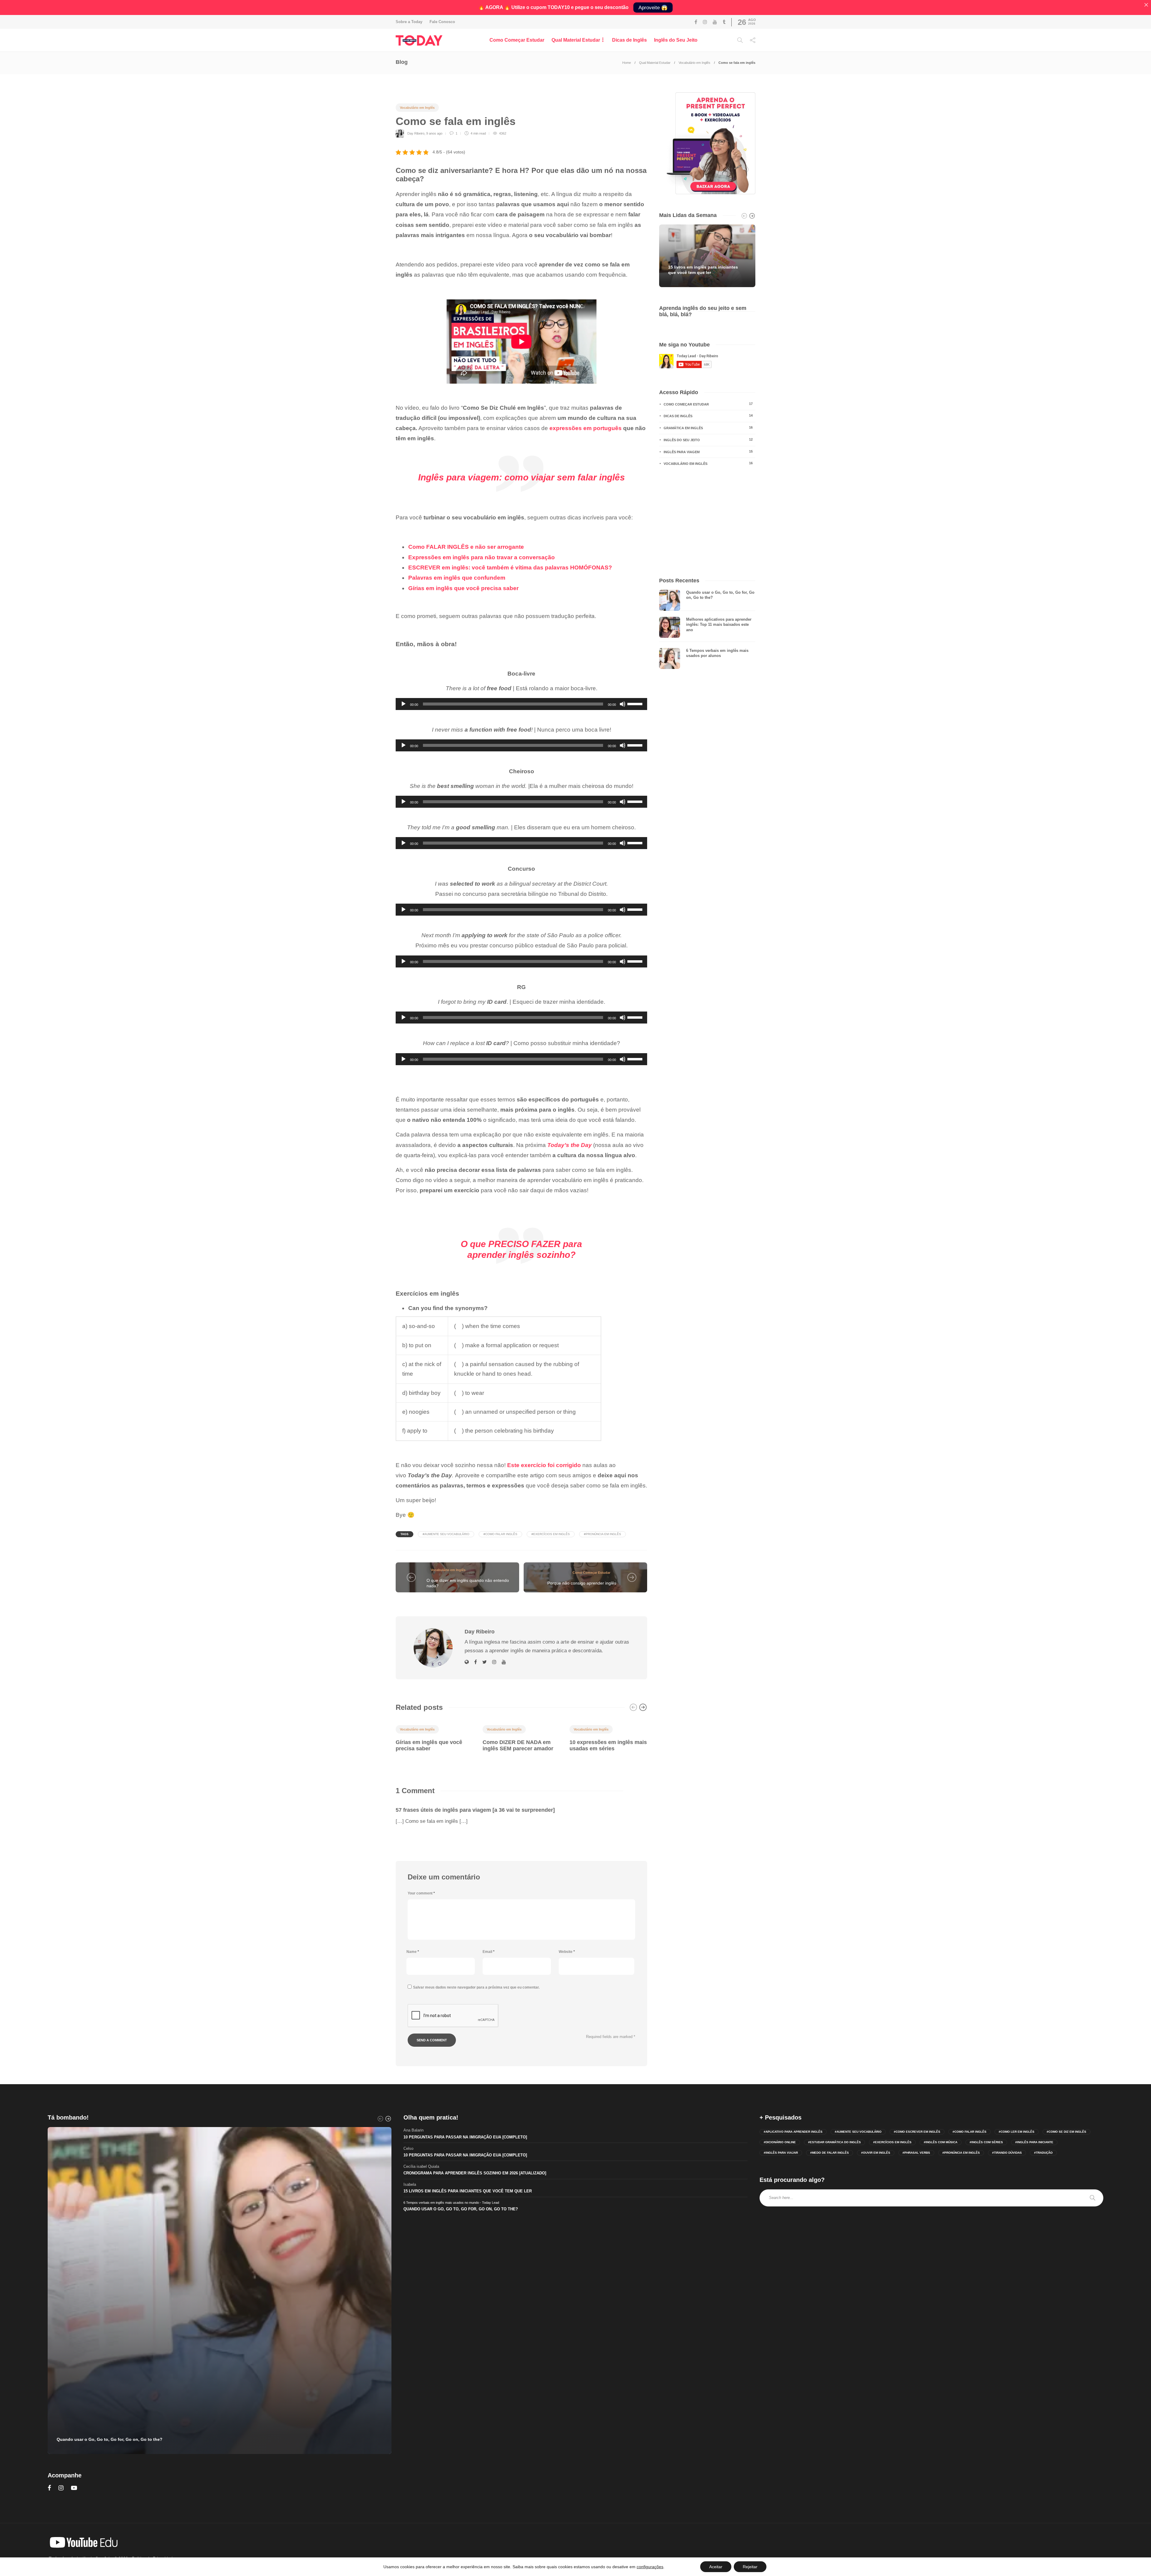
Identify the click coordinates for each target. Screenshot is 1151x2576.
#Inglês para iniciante (1034, 2142)
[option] (435, 1737)
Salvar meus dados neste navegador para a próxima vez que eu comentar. (476, 1987)
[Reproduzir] (403, 704)
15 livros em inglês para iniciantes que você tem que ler (468, 2191)
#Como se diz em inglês (1066, 2132)
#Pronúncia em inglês (602, 1534)
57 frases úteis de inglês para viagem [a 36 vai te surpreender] (475, 1810)
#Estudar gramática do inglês (834, 2142)
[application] (521, 704)
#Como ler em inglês (1017, 2132)
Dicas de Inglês (629, 40)
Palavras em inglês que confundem (457, 578)
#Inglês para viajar (781, 2153)
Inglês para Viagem (708, 452)
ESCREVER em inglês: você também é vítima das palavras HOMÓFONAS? (510, 567)
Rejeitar (750, 2567)
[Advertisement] (707, 522)
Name (413, 1952)
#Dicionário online (780, 2142)
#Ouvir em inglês (876, 2153)
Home (627, 63)
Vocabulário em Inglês (694, 63)
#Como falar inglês (500, 1534)
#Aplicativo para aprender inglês (793, 2132)
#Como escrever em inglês (917, 2132)
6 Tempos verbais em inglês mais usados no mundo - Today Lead (451, 2203)
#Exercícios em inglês (551, 1534)
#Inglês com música (941, 2142)
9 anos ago (434, 133)
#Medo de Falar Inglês (830, 2153)
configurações (650, 2567)
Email (489, 1952)
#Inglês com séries (986, 2142)
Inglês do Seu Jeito (676, 40)
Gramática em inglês (708, 428)
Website (567, 1952)
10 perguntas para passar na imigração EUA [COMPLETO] (465, 2137)
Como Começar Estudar (517, 40)
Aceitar (716, 2567)
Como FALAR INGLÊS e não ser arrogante (466, 547)
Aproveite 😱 (653, 8)
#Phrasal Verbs (916, 2153)
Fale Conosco (442, 22)
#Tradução (1043, 2153)
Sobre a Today (409, 22)
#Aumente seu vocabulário (446, 1534)
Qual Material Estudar (576, 40)
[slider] (636, 703)
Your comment (421, 1893)
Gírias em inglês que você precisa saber (463, 588)
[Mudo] (623, 704)
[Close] (1146, 5)
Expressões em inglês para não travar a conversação (482, 557)
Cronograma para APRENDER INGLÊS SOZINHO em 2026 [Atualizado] (475, 2173)
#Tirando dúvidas (1007, 2153)
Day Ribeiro (416, 133)
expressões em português (586, 428)
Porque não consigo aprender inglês (582, 1583)
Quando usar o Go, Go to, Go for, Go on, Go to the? (461, 2209)
